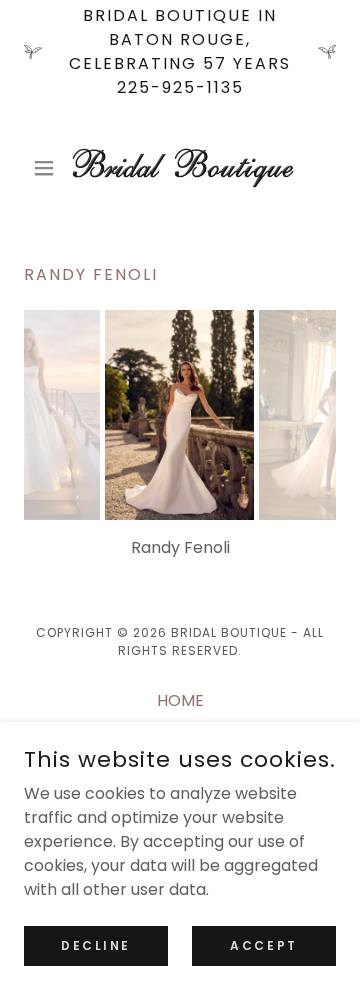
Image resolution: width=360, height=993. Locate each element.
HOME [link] (180, 700)
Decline (96, 944)
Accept (263, 944)
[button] (47, 168)
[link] (180, 168)
